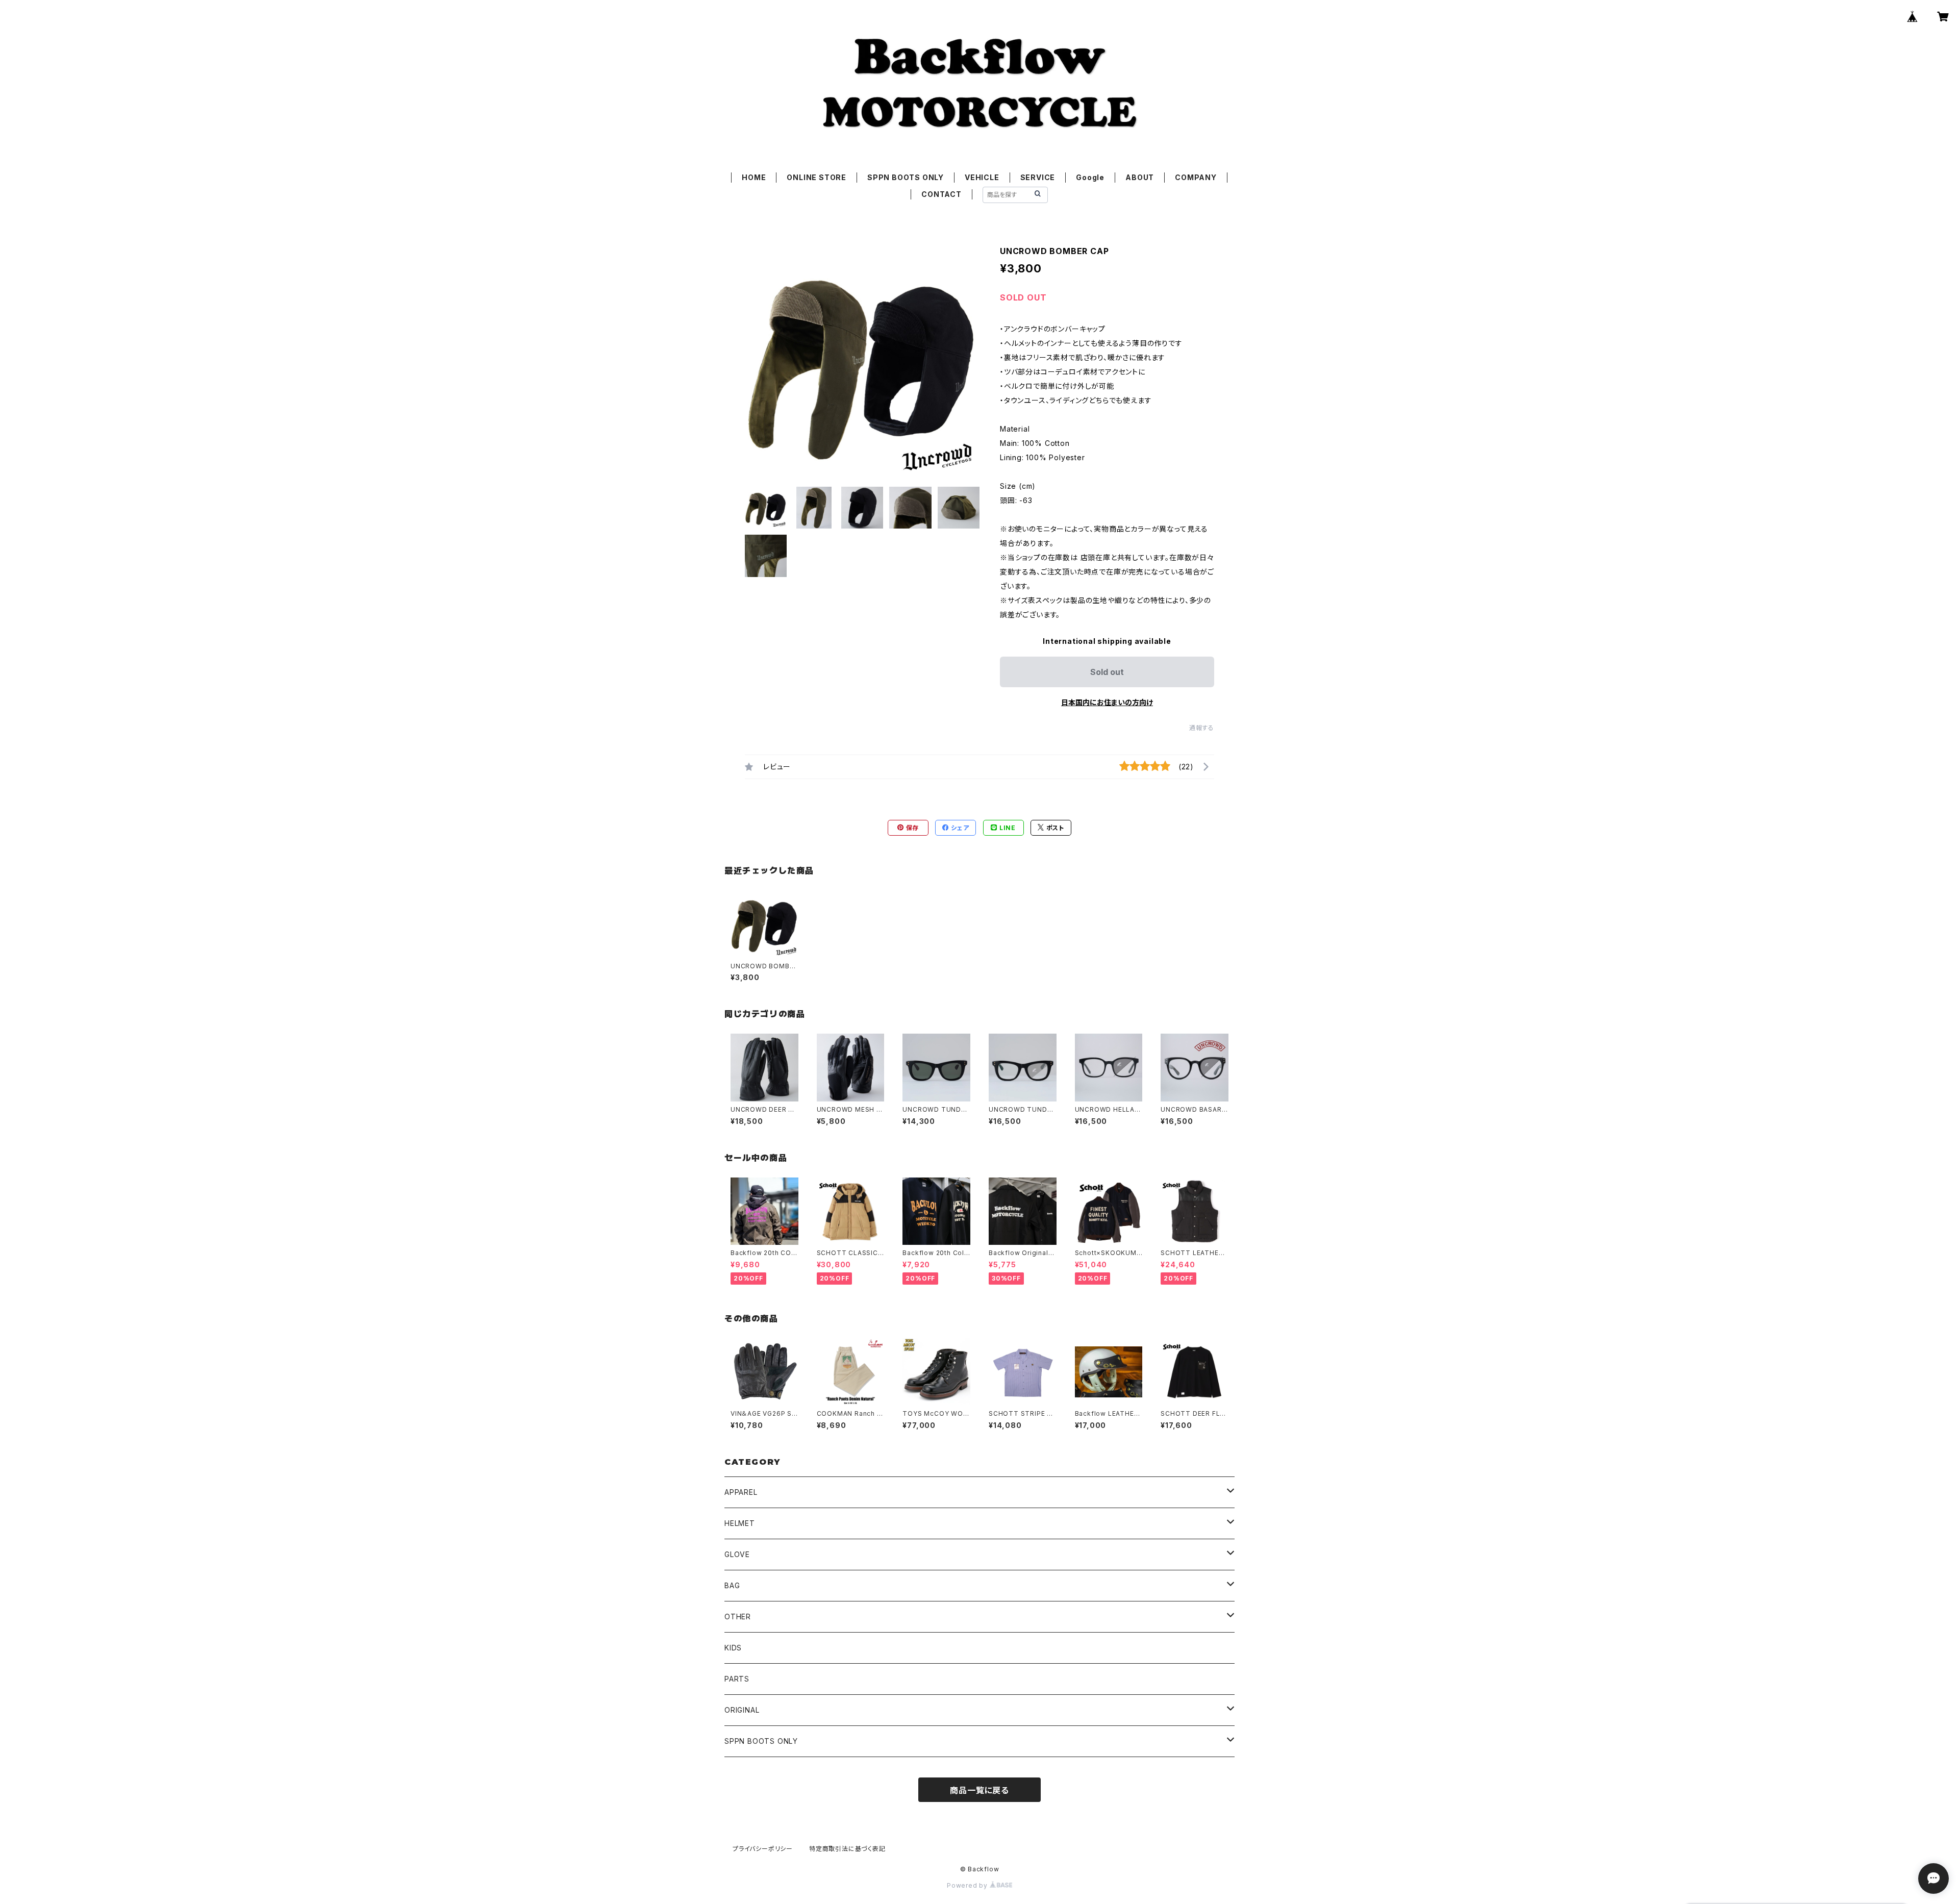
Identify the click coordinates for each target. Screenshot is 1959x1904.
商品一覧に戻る (979, 1790)
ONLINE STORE (817, 177)
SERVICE (1038, 177)
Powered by (968, 1885)
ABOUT (1140, 177)
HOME (754, 177)
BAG (732, 1585)
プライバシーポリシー (763, 1849)
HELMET (740, 1523)
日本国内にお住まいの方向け (1107, 702)
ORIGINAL (742, 1710)
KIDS (733, 1648)
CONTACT (941, 194)
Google (1090, 177)
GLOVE (737, 1554)
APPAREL (741, 1492)
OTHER (738, 1617)
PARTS (737, 1679)
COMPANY (1196, 177)
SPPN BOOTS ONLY (906, 177)
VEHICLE (982, 177)
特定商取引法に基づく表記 (847, 1849)
